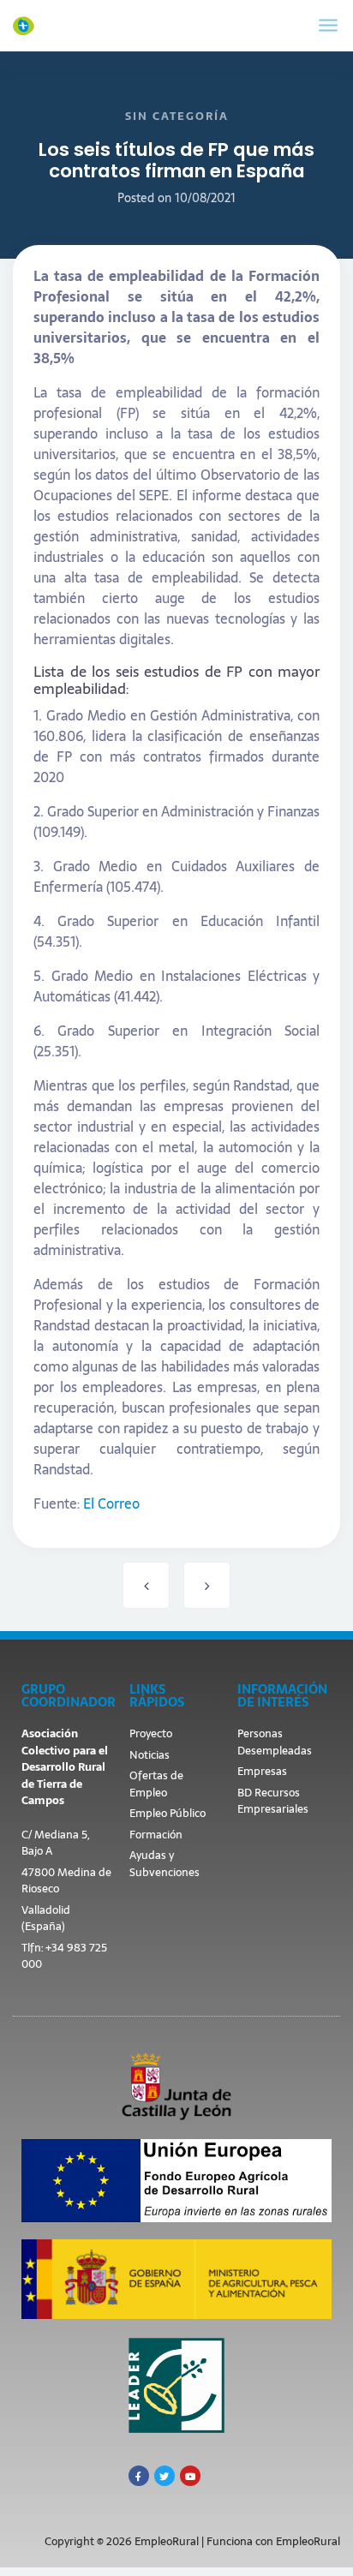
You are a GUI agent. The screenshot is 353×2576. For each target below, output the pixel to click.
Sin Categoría (177, 116)
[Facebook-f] (139, 2476)
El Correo (111, 1503)
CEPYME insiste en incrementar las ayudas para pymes (207, 1585)
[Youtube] (190, 2476)
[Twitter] (165, 2476)
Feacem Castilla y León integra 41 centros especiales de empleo (146, 1585)
